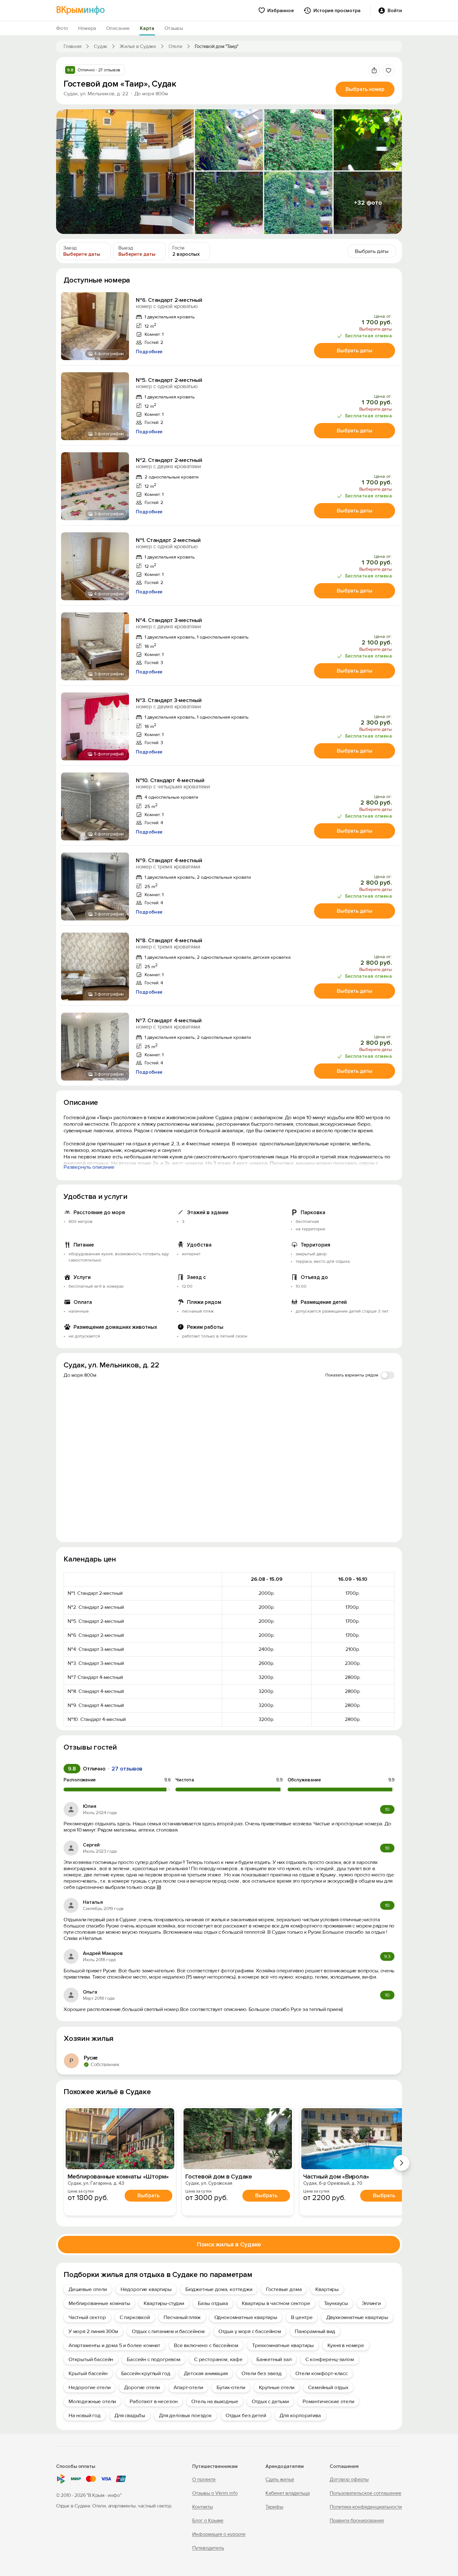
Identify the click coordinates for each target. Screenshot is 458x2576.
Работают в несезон (154, 2401)
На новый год (85, 2415)
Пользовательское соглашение (365, 2493)
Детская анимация (206, 2373)
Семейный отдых (328, 2387)
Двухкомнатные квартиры (357, 2317)
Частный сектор (87, 2317)
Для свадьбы (130, 2415)
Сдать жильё (280, 2479)
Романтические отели (328, 2401)
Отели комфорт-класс (322, 2373)
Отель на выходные (215, 2401)
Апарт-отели (188, 2387)
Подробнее (149, 352)
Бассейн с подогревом (154, 2359)
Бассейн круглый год (146, 2373)
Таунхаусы (336, 2303)
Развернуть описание (89, 1167)
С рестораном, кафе (218, 2359)
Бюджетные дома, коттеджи (219, 2289)
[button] (125, 172)
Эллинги (371, 2303)
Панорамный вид (315, 2331)
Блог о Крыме (208, 2521)
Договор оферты (349, 2479)
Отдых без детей (246, 2415)
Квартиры (327, 2289)
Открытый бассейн (91, 2359)
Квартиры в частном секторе (276, 2303)
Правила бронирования (357, 2521)
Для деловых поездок (185, 2415)
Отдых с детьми (270, 2401)
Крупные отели (277, 2387)
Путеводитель (208, 2548)
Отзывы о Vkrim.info (215, 2493)
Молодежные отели (92, 2401)
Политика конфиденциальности (366, 2507)
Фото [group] (62, 28)
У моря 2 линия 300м (93, 2331)
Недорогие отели (89, 2387)
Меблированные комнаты (99, 2303)
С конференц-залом (330, 2359)
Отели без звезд (262, 2373)
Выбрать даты (355, 351)
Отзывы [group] (174, 28)
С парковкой (135, 2317)
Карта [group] (147, 28)
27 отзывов (127, 1769)
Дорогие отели (142, 2387)
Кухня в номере (346, 2345)
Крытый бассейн (88, 2373)
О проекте (204, 2479)
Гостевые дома (284, 2289)
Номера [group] (87, 28)
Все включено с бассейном (206, 2345)
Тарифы (274, 2507)
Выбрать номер (365, 89)
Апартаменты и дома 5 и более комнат (114, 2345)
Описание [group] (118, 28)
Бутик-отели (231, 2387)
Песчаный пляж (182, 2317)
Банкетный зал (274, 2359)
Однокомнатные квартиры (246, 2317)
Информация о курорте (219, 2534)
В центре (302, 2317)
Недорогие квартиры (146, 2289)
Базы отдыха (213, 2303)
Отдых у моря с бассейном (250, 2331)
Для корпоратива (300, 2415)
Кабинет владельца (288, 2493)
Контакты (203, 2507)
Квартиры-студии (164, 2303)
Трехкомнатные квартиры (283, 2345)
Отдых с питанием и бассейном (168, 2331)
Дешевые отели (88, 2289)
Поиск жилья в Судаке (229, 2245)
